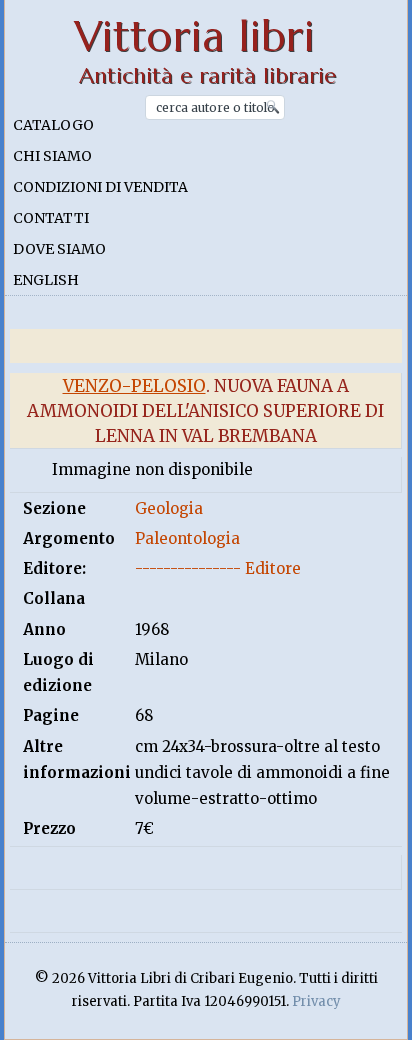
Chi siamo (52, 156)
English (46, 280)
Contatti (51, 218)
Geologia (169, 508)
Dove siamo (59, 249)
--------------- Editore (218, 568)
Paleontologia (187, 538)
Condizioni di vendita (100, 187)
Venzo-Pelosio (134, 386)
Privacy (316, 1001)
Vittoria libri (194, 36)
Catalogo (53, 125)
